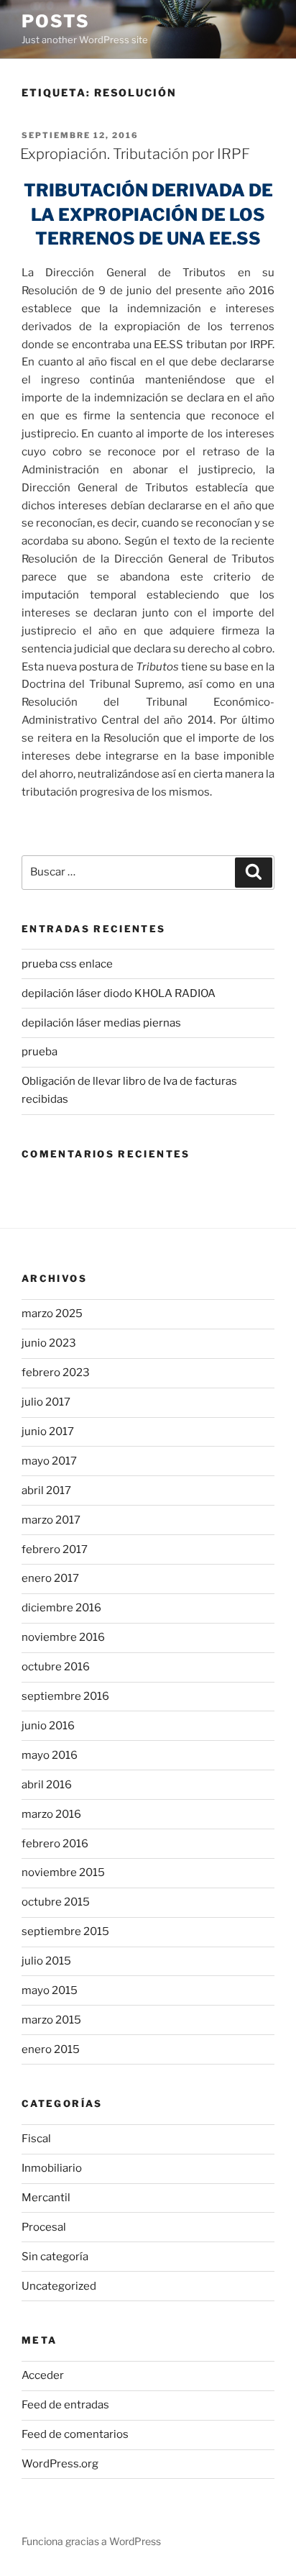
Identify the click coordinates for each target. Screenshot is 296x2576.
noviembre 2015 (63, 1872)
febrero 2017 (55, 1549)
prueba (40, 1052)
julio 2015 (46, 1961)
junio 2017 (48, 1432)
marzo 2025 (52, 1314)
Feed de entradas (65, 2405)
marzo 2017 (51, 1520)
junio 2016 (48, 1726)
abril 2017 (46, 1490)
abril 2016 (47, 1785)
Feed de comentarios (75, 2434)
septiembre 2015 (65, 1931)
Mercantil (46, 2198)
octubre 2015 (56, 1902)
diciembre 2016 (61, 1608)
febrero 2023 (56, 1373)
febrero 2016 (55, 1844)
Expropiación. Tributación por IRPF (135, 154)
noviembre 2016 (63, 1637)
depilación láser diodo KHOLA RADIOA (119, 993)
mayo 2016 (50, 1755)
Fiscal (36, 2139)
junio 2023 (49, 1343)
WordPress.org (60, 2464)
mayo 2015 (50, 1990)
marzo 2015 (51, 2020)
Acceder (43, 2375)
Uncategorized (59, 2286)
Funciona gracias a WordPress (91, 2541)
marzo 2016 (51, 1814)
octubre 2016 (56, 1667)
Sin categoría (55, 2257)
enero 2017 (50, 1578)
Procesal (44, 2227)
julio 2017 (46, 1402)
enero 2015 (51, 2049)
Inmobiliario (52, 2168)
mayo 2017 (49, 1461)
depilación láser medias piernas (101, 1023)
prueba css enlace (67, 964)
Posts (56, 21)
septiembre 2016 (65, 1696)
